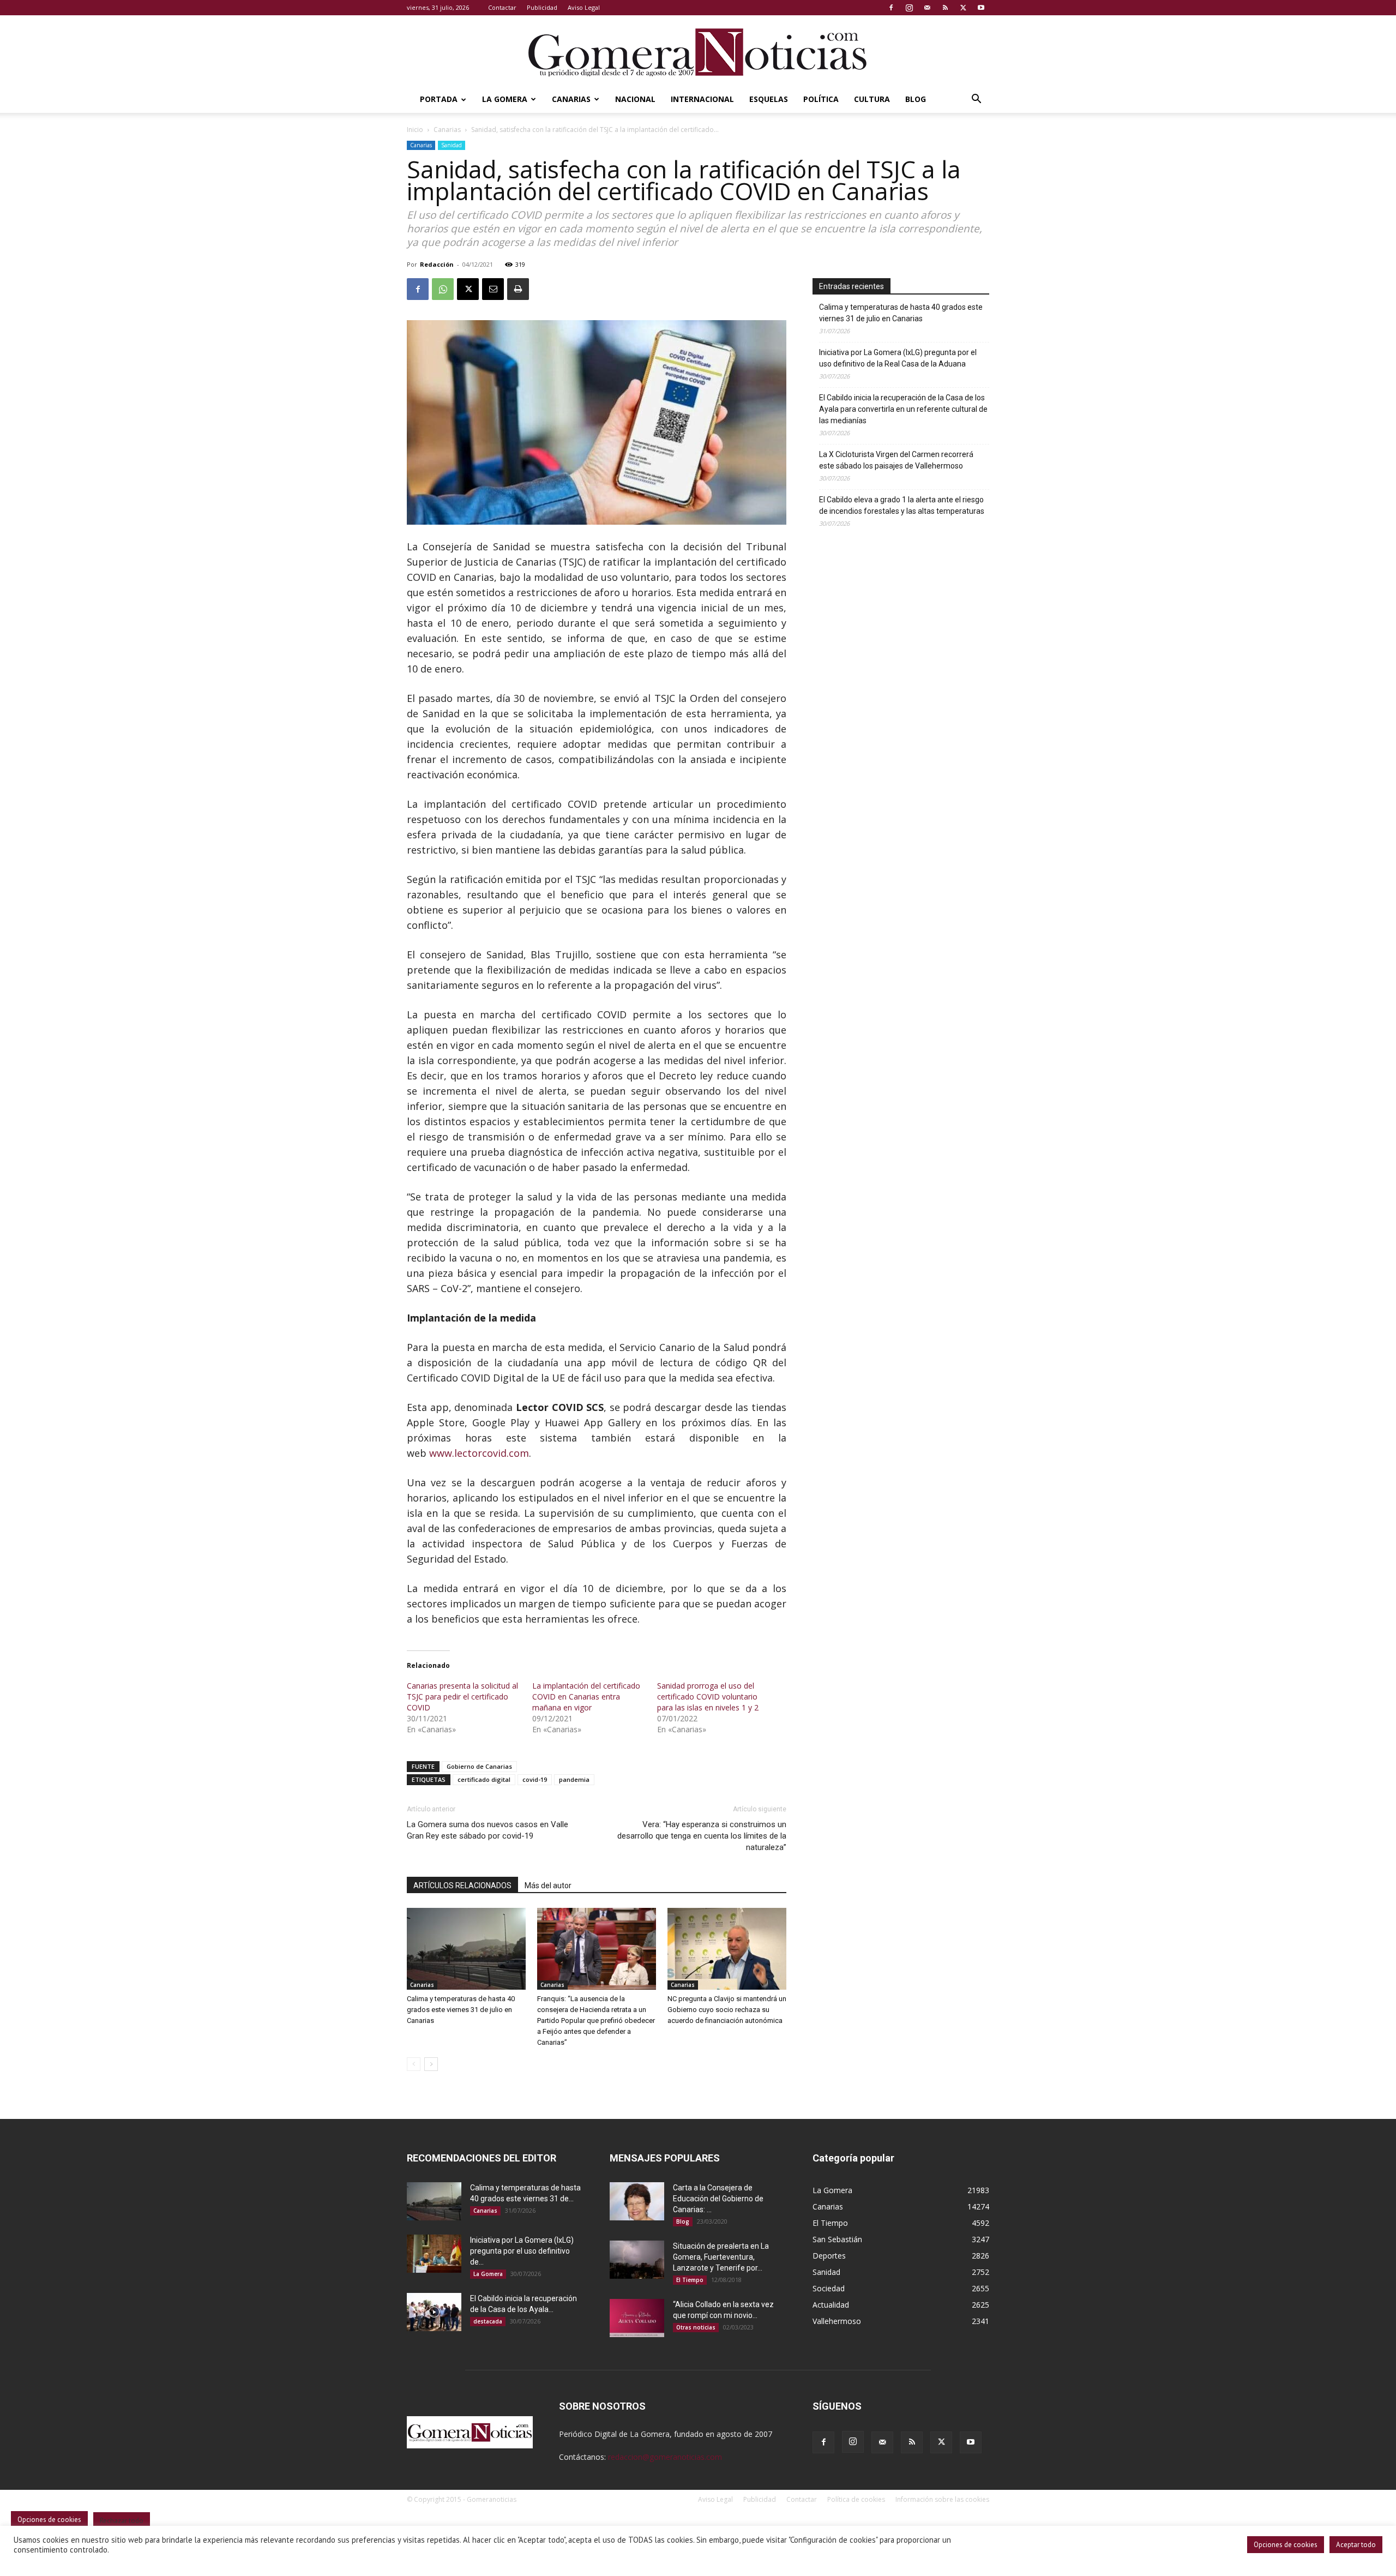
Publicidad (542, 7)
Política (821, 99)
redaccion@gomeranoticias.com (665, 2457)
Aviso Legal (584, 7)
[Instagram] (909, 8)
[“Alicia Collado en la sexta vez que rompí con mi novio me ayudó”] (637, 2318)
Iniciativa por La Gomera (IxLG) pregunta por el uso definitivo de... (522, 2251)
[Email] (493, 289)
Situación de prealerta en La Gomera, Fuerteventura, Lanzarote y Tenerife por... (721, 2257)
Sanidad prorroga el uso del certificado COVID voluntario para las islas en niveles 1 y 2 (708, 1697)
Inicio (415, 130)
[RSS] (945, 8)
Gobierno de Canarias (479, 1766)
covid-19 (535, 1779)
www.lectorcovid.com (479, 1453)
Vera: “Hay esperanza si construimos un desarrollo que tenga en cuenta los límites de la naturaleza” (702, 1836)
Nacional (635, 99)
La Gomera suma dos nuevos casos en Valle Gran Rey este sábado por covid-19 (488, 1830)
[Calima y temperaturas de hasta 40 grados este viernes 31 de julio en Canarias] (466, 1949)
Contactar (502, 7)
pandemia (574, 1779)
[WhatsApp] (443, 289)
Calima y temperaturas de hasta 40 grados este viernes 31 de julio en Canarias (461, 2010)
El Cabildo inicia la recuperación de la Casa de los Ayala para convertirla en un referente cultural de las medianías (903, 409)
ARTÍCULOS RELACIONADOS (462, 1886)
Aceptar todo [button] (1356, 2545)
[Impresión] (518, 289)
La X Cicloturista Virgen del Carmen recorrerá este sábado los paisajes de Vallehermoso (896, 460)
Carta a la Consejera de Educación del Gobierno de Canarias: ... (718, 2199)
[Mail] (927, 8)
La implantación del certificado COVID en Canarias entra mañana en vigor (586, 1697)
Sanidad (452, 145)
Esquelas (769, 99)
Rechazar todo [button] (122, 2521)
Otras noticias (696, 2327)
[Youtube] (981, 8)
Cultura (872, 99)
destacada (488, 2321)
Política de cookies (856, 2499)
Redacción (437, 264)
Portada (439, 99)
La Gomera (505, 99)
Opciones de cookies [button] (1286, 2545)
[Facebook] (891, 8)
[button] (976, 100)
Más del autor (548, 1886)
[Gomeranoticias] (698, 52)
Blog (916, 99)
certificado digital (484, 1779)
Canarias (571, 99)
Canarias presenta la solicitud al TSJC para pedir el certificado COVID (462, 1697)
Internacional (702, 99)
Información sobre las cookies (942, 2499)
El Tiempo (690, 2280)
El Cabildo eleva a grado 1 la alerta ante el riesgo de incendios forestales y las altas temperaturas (902, 505)
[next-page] (431, 2064)
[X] (963, 8)
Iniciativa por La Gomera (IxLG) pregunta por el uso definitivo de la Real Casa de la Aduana (898, 358)
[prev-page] (414, 2064)
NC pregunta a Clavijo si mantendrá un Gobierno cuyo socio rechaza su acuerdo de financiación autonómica (727, 2010)
